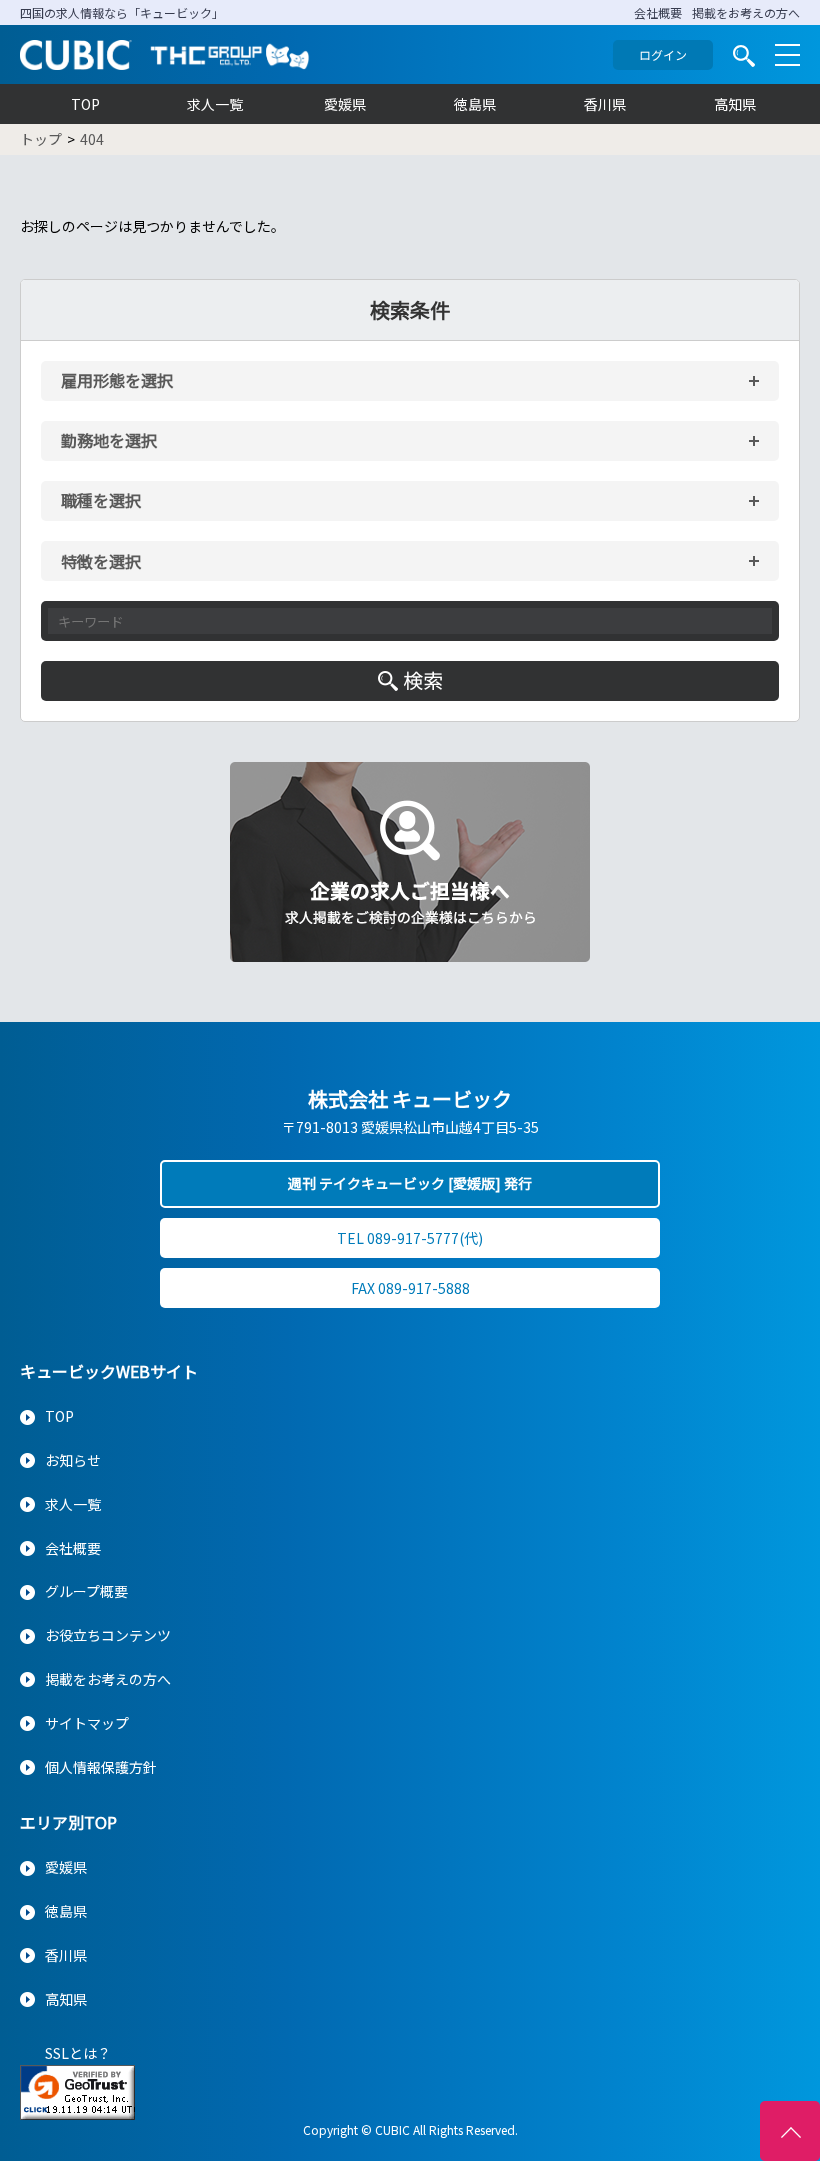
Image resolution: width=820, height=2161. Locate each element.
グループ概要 (86, 1591)
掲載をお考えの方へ (746, 12)
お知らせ (73, 1460)
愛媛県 (345, 104)
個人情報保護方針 (101, 1767)
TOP (85, 104)
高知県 (735, 104)
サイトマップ (87, 1723)
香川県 (605, 104)
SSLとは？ (78, 2053)
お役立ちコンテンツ (108, 1635)
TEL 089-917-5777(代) (410, 1238)
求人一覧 (215, 104)
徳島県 (475, 104)
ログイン (663, 54)
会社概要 (658, 12)
